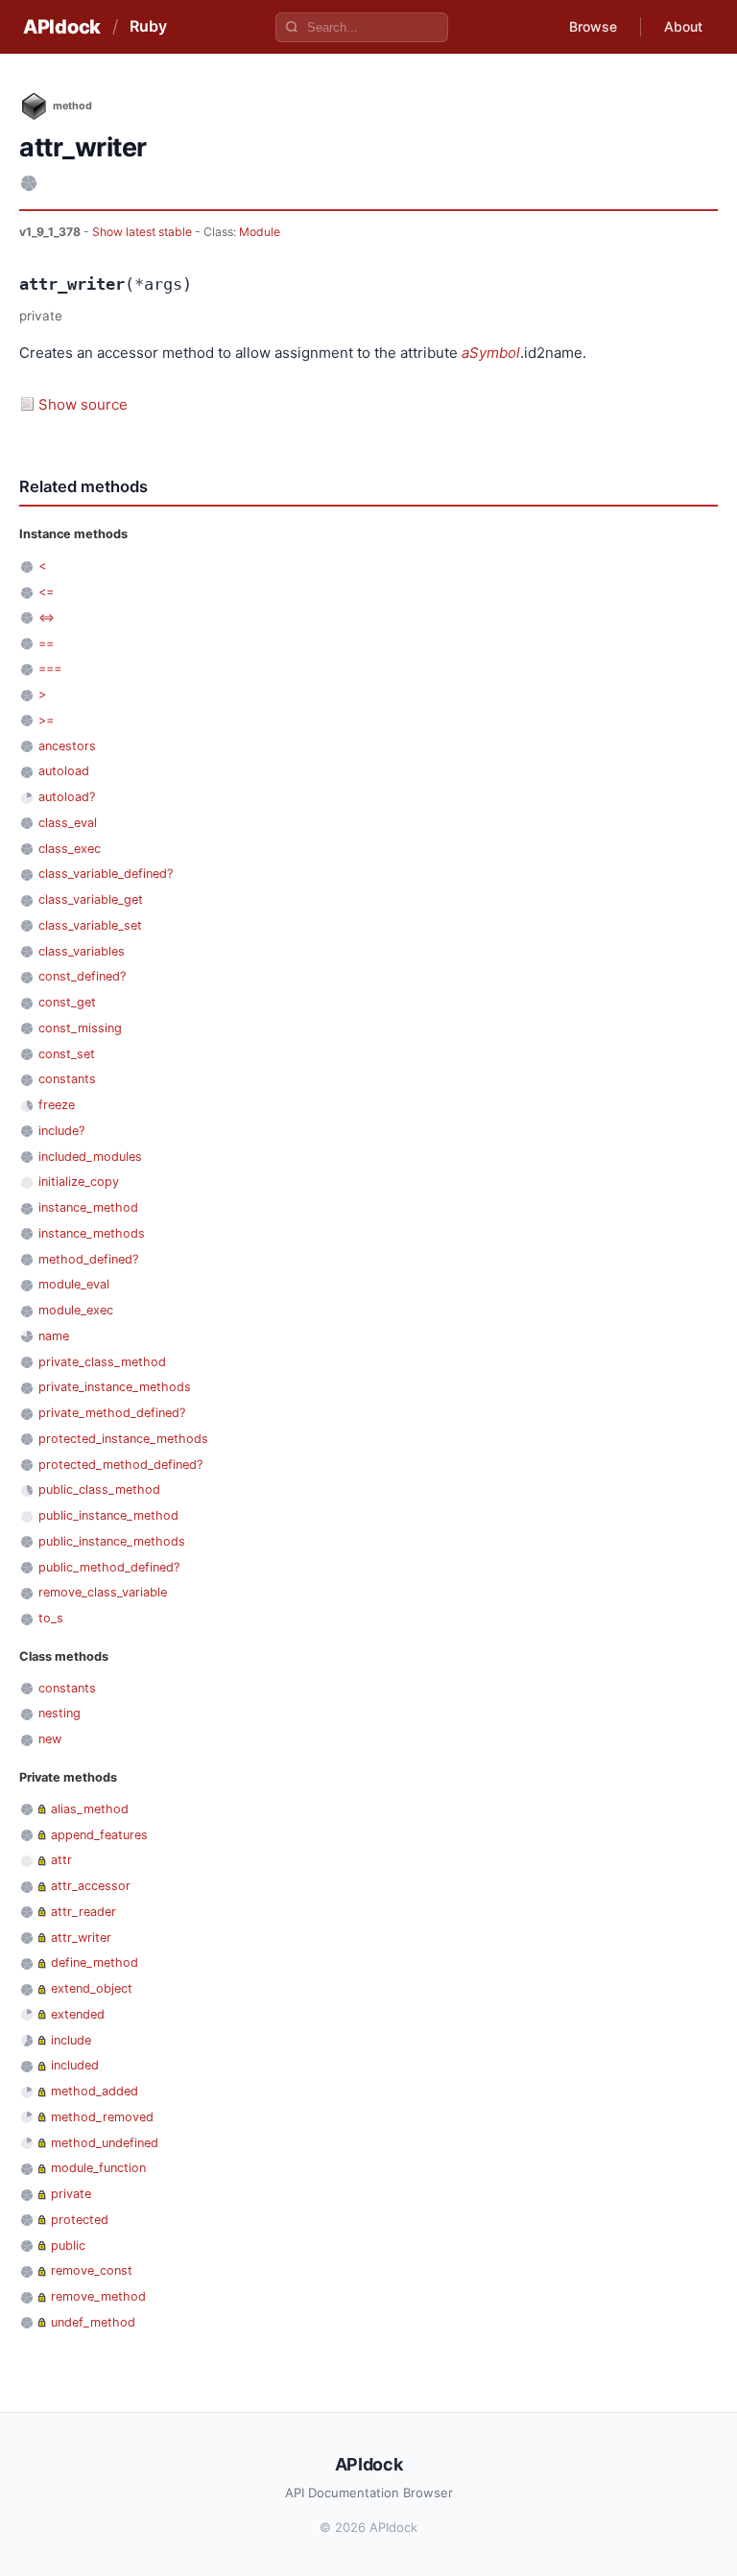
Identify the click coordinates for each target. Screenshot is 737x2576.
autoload (64, 771)
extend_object (92, 1988)
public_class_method (99, 1489)
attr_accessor (91, 1886)
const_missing (80, 1028)
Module (260, 232)
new (50, 1739)
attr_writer (81, 1938)
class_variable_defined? (106, 874)
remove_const (92, 2270)
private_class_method (102, 1362)
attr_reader (83, 1912)
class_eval (68, 823)
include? (61, 1131)
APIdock (62, 27)
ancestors (67, 746)
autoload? (67, 797)
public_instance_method (108, 1515)
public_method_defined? (109, 1567)
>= (46, 720)
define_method (95, 1962)
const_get (67, 1002)
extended (78, 2014)
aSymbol (491, 353)
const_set (67, 1054)
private (71, 2194)
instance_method (88, 1207)
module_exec (76, 1310)
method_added (95, 2091)
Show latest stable (143, 232)
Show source (83, 404)
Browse (593, 26)
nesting (59, 1713)
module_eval (74, 1284)
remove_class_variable (103, 1592)
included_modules (90, 1157)
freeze (57, 1105)
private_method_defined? (112, 1413)
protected (80, 2220)
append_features (99, 1835)
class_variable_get (91, 899)
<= (46, 591)
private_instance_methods (115, 1387)
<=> (47, 617)
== (46, 643)
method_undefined (105, 2143)
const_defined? (82, 976)
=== (50, 668)
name (54, 1336)
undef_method (93, 2322)
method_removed (102, 2117)
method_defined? (88, 1259)
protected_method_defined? (120, 1465)
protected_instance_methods (123, 1439)
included (75, 2065)
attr (61, 1860)
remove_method (98, 2296)
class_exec (70, 849)
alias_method (90, 1809)
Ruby (148, 26)
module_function (98, 2168)
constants (67, 1079)
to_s (51, 1618)
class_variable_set (90, 925)
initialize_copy (79, 1182)
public (68, 2245)
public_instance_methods (112, 1541)
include (71, 2040)
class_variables (82, 951)
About (683, 26)
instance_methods (92, 1233)
